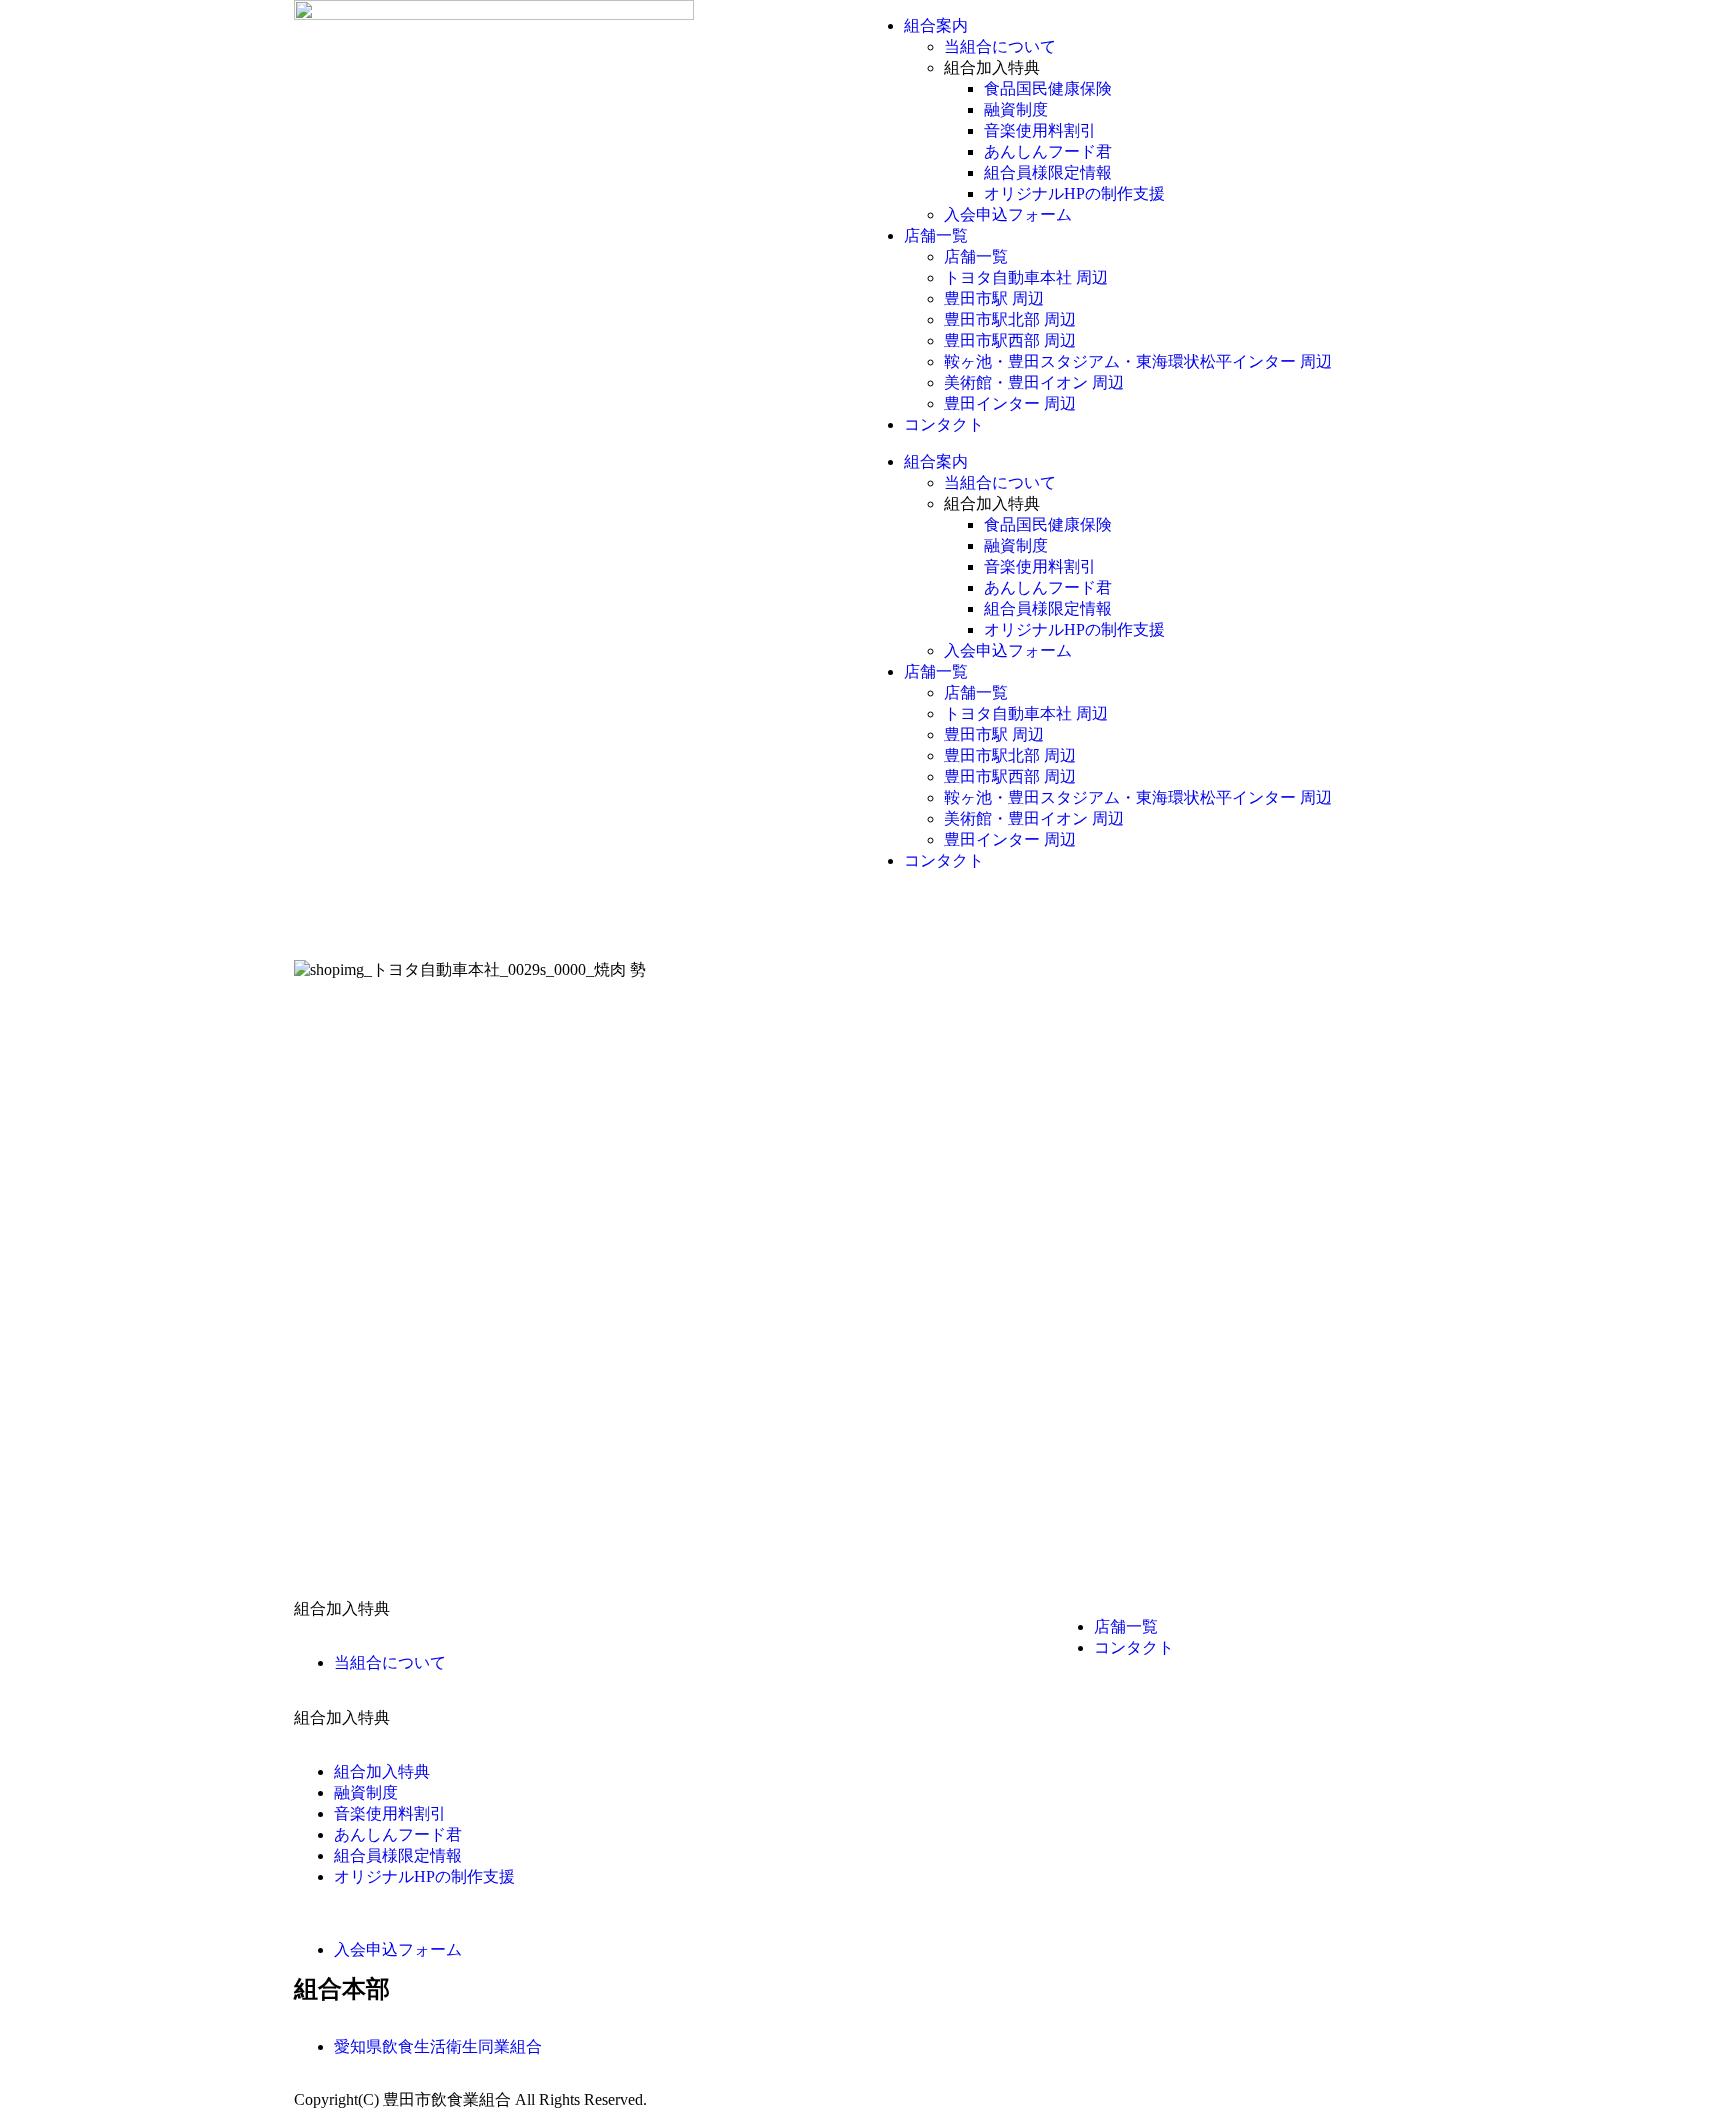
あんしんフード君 (1048, 151)
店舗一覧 (936, 235)
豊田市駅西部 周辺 (1010, 340)
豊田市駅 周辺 (994, 298)
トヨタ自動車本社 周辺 (1026, 277)
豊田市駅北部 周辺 (1010, 319)
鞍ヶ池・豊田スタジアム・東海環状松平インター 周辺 (1138, 361)
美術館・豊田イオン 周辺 (1034, 382)
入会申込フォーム (1008, 214)
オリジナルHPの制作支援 (1074, 193)
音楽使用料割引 (1040, 130)
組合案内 (936, 25)
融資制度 (1016, 109)
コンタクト (944, 424)
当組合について (1000, 46)
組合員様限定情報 (1048, 172)
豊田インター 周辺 (1010, 403)
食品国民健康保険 (1048, 88)
